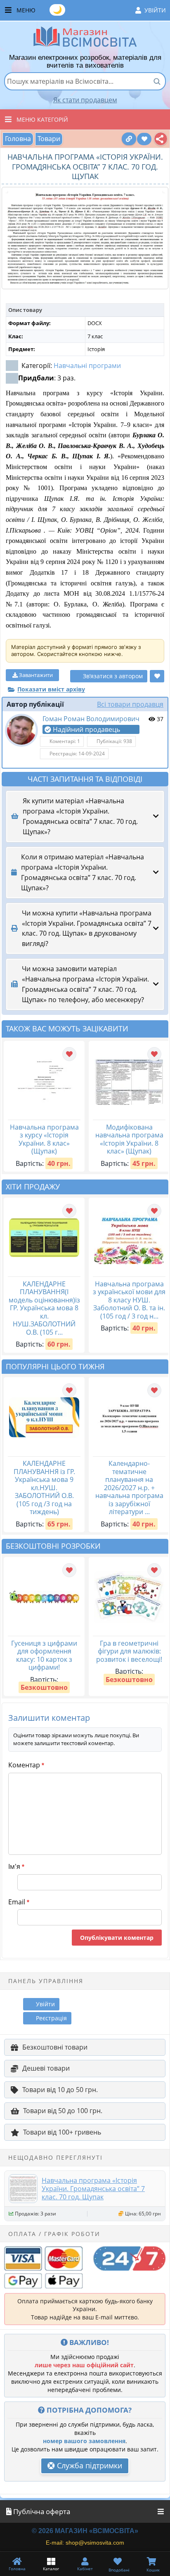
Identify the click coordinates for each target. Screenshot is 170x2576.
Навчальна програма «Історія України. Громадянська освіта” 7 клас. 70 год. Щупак (93, 2189)
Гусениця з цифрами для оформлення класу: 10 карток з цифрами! (44, 1655)
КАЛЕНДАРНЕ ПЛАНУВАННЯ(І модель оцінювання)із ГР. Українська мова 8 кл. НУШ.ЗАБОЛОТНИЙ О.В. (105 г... (44, 1308)
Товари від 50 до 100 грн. (63, 2111)
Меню (91, 9)
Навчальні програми (87, 366)
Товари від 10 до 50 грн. (60, 2090)
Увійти (155, 10)
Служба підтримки (89, 2465)
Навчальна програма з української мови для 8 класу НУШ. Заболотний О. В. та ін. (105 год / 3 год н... (129, 1300)
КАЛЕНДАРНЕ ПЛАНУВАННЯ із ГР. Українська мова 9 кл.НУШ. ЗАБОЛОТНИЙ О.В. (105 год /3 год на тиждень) (44, 1487)
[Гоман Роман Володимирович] (21, 730)
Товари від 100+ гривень (62, 2132)
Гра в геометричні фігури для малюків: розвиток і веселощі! (129, 1651)
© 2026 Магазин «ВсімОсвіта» (85, 2531)
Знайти (157, 81)
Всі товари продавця (130, 704)
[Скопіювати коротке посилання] (129, 139)
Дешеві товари (46, 2068)
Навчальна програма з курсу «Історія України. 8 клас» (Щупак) (44, 1139)
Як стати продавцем (85, 100)
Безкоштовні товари (55, 2047)
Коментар (26, 1765)
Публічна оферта (41, 2511)
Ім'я (16, 1866)
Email (19, 1902)
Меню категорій (42, 119)
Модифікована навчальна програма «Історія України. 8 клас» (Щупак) (129, 1139)
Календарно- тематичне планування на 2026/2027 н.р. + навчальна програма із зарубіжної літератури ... (129, 1487)
